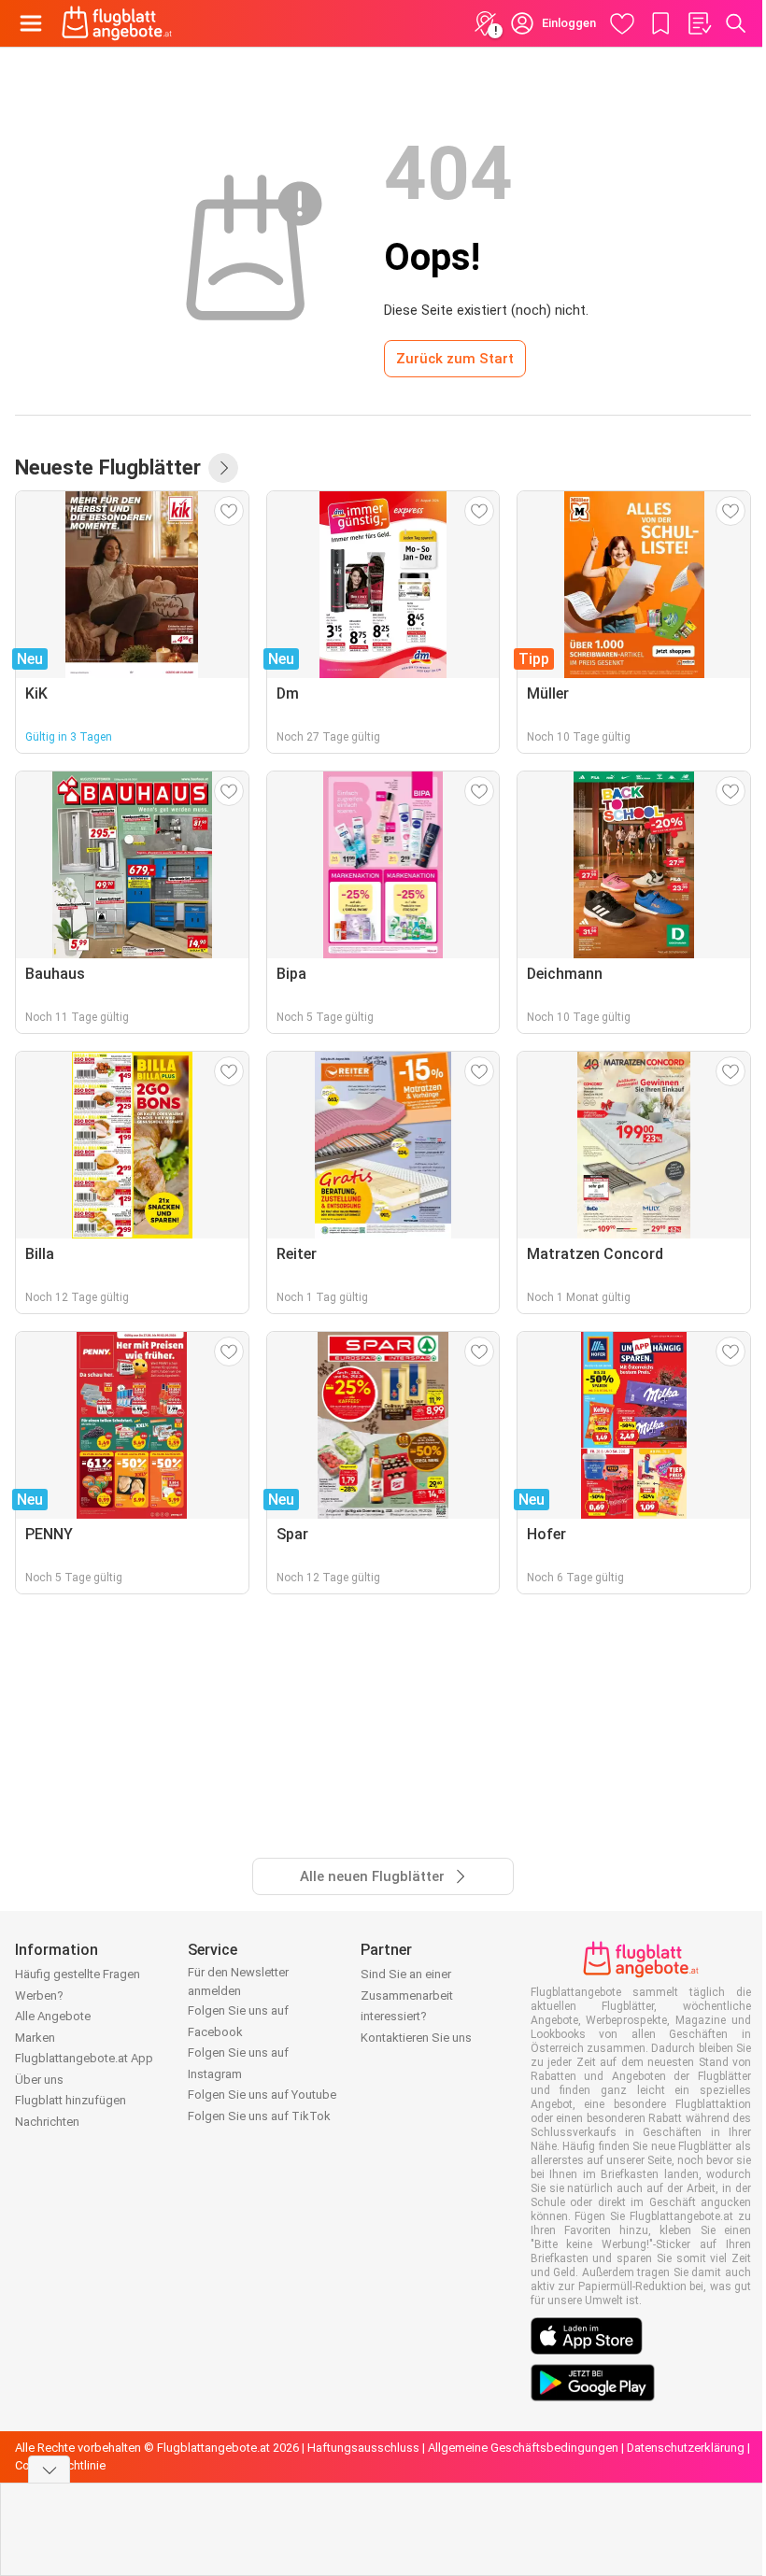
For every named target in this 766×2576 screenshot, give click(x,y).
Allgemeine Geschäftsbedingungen (523, 2448)
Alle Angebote (53, 2016)
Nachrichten (47, 2122)
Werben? (39, 1996)
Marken (35, 2038)
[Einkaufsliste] (699, 23)
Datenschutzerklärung (686, 2448)
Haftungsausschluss (363, 2448)
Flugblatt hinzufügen (71, 2100)
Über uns (39, 2080)
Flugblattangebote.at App (84, 2058)
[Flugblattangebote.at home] (117, 23)
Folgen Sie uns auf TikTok (259, 2116)
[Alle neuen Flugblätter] (223, 468)
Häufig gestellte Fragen (78, 1974)
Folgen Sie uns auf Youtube (262, 2095)
